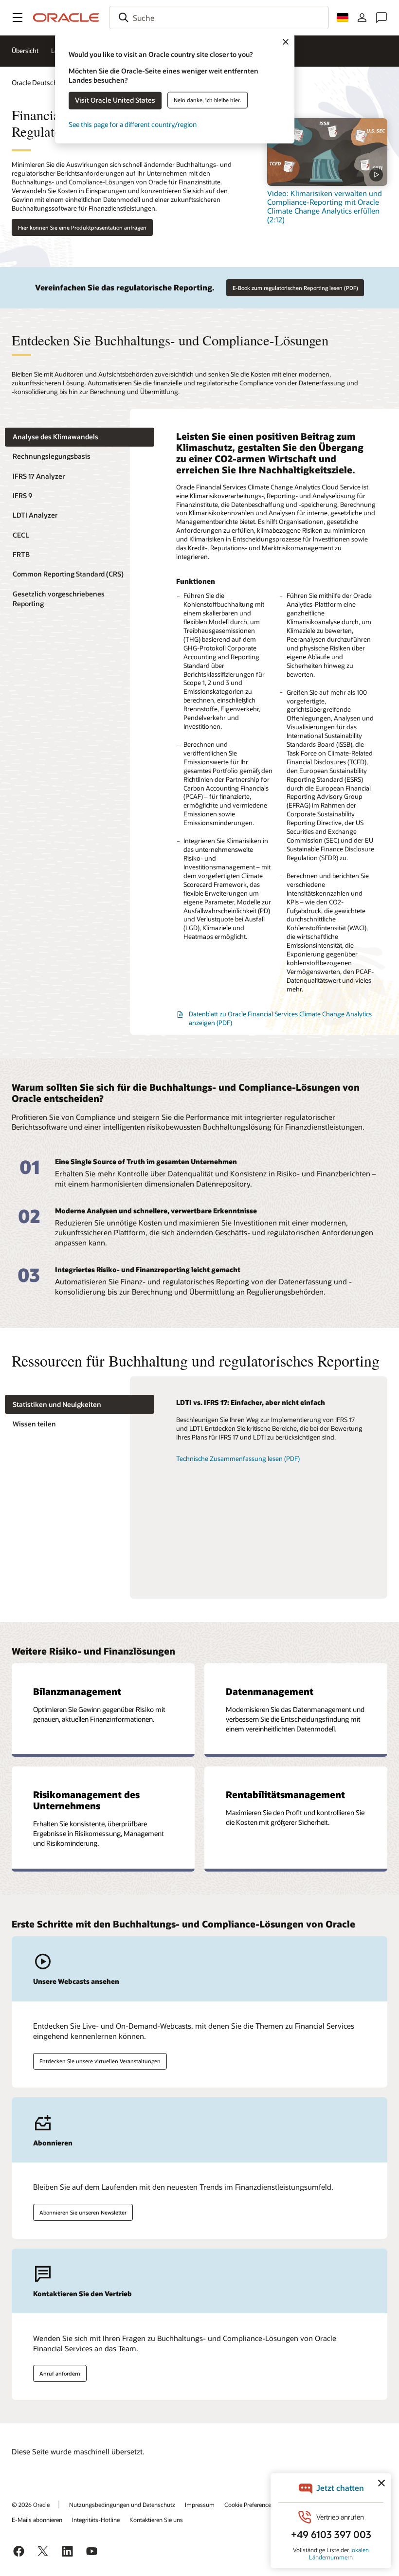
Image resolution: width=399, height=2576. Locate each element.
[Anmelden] (362, 18)
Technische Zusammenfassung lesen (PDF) (238, 1459)
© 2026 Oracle (31, 2504)
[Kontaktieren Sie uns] (381, 18)
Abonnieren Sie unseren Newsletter (83, 2212)
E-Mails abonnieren (37, 2520)
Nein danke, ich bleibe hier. (208, 100)
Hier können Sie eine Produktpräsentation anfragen (82, 227)
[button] (18, 18)
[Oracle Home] (66, 18)
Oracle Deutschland (41, 82)
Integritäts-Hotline (96, 2520)
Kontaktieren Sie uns (156, 2520)
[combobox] (219, 18)
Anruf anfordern (60, 2373)
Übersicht (25, 51)
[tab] (80, 437)
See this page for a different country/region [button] (133, 124)
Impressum (200, 2504)
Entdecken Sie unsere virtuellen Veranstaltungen (100, 2061)
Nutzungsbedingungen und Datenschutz (122, 2504)
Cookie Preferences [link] (249, 2504)
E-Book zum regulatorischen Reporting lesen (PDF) (295, 288)
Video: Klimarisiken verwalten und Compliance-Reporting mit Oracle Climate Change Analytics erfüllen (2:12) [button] (325, 206)
